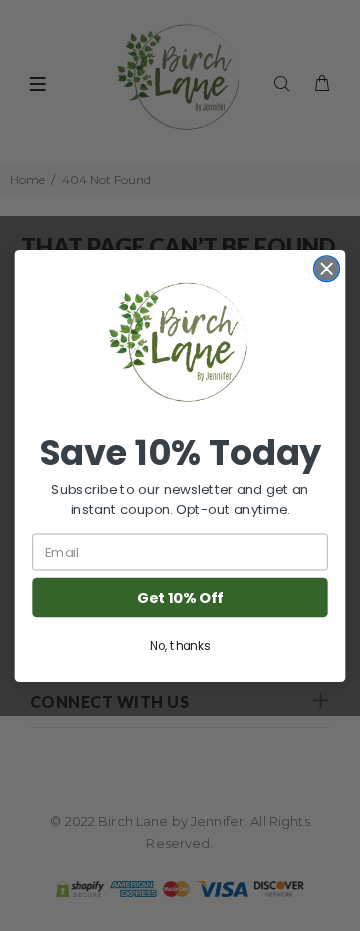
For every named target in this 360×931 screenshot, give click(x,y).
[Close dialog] (327, 268)
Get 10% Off (179, 597)
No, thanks (180, 645)
